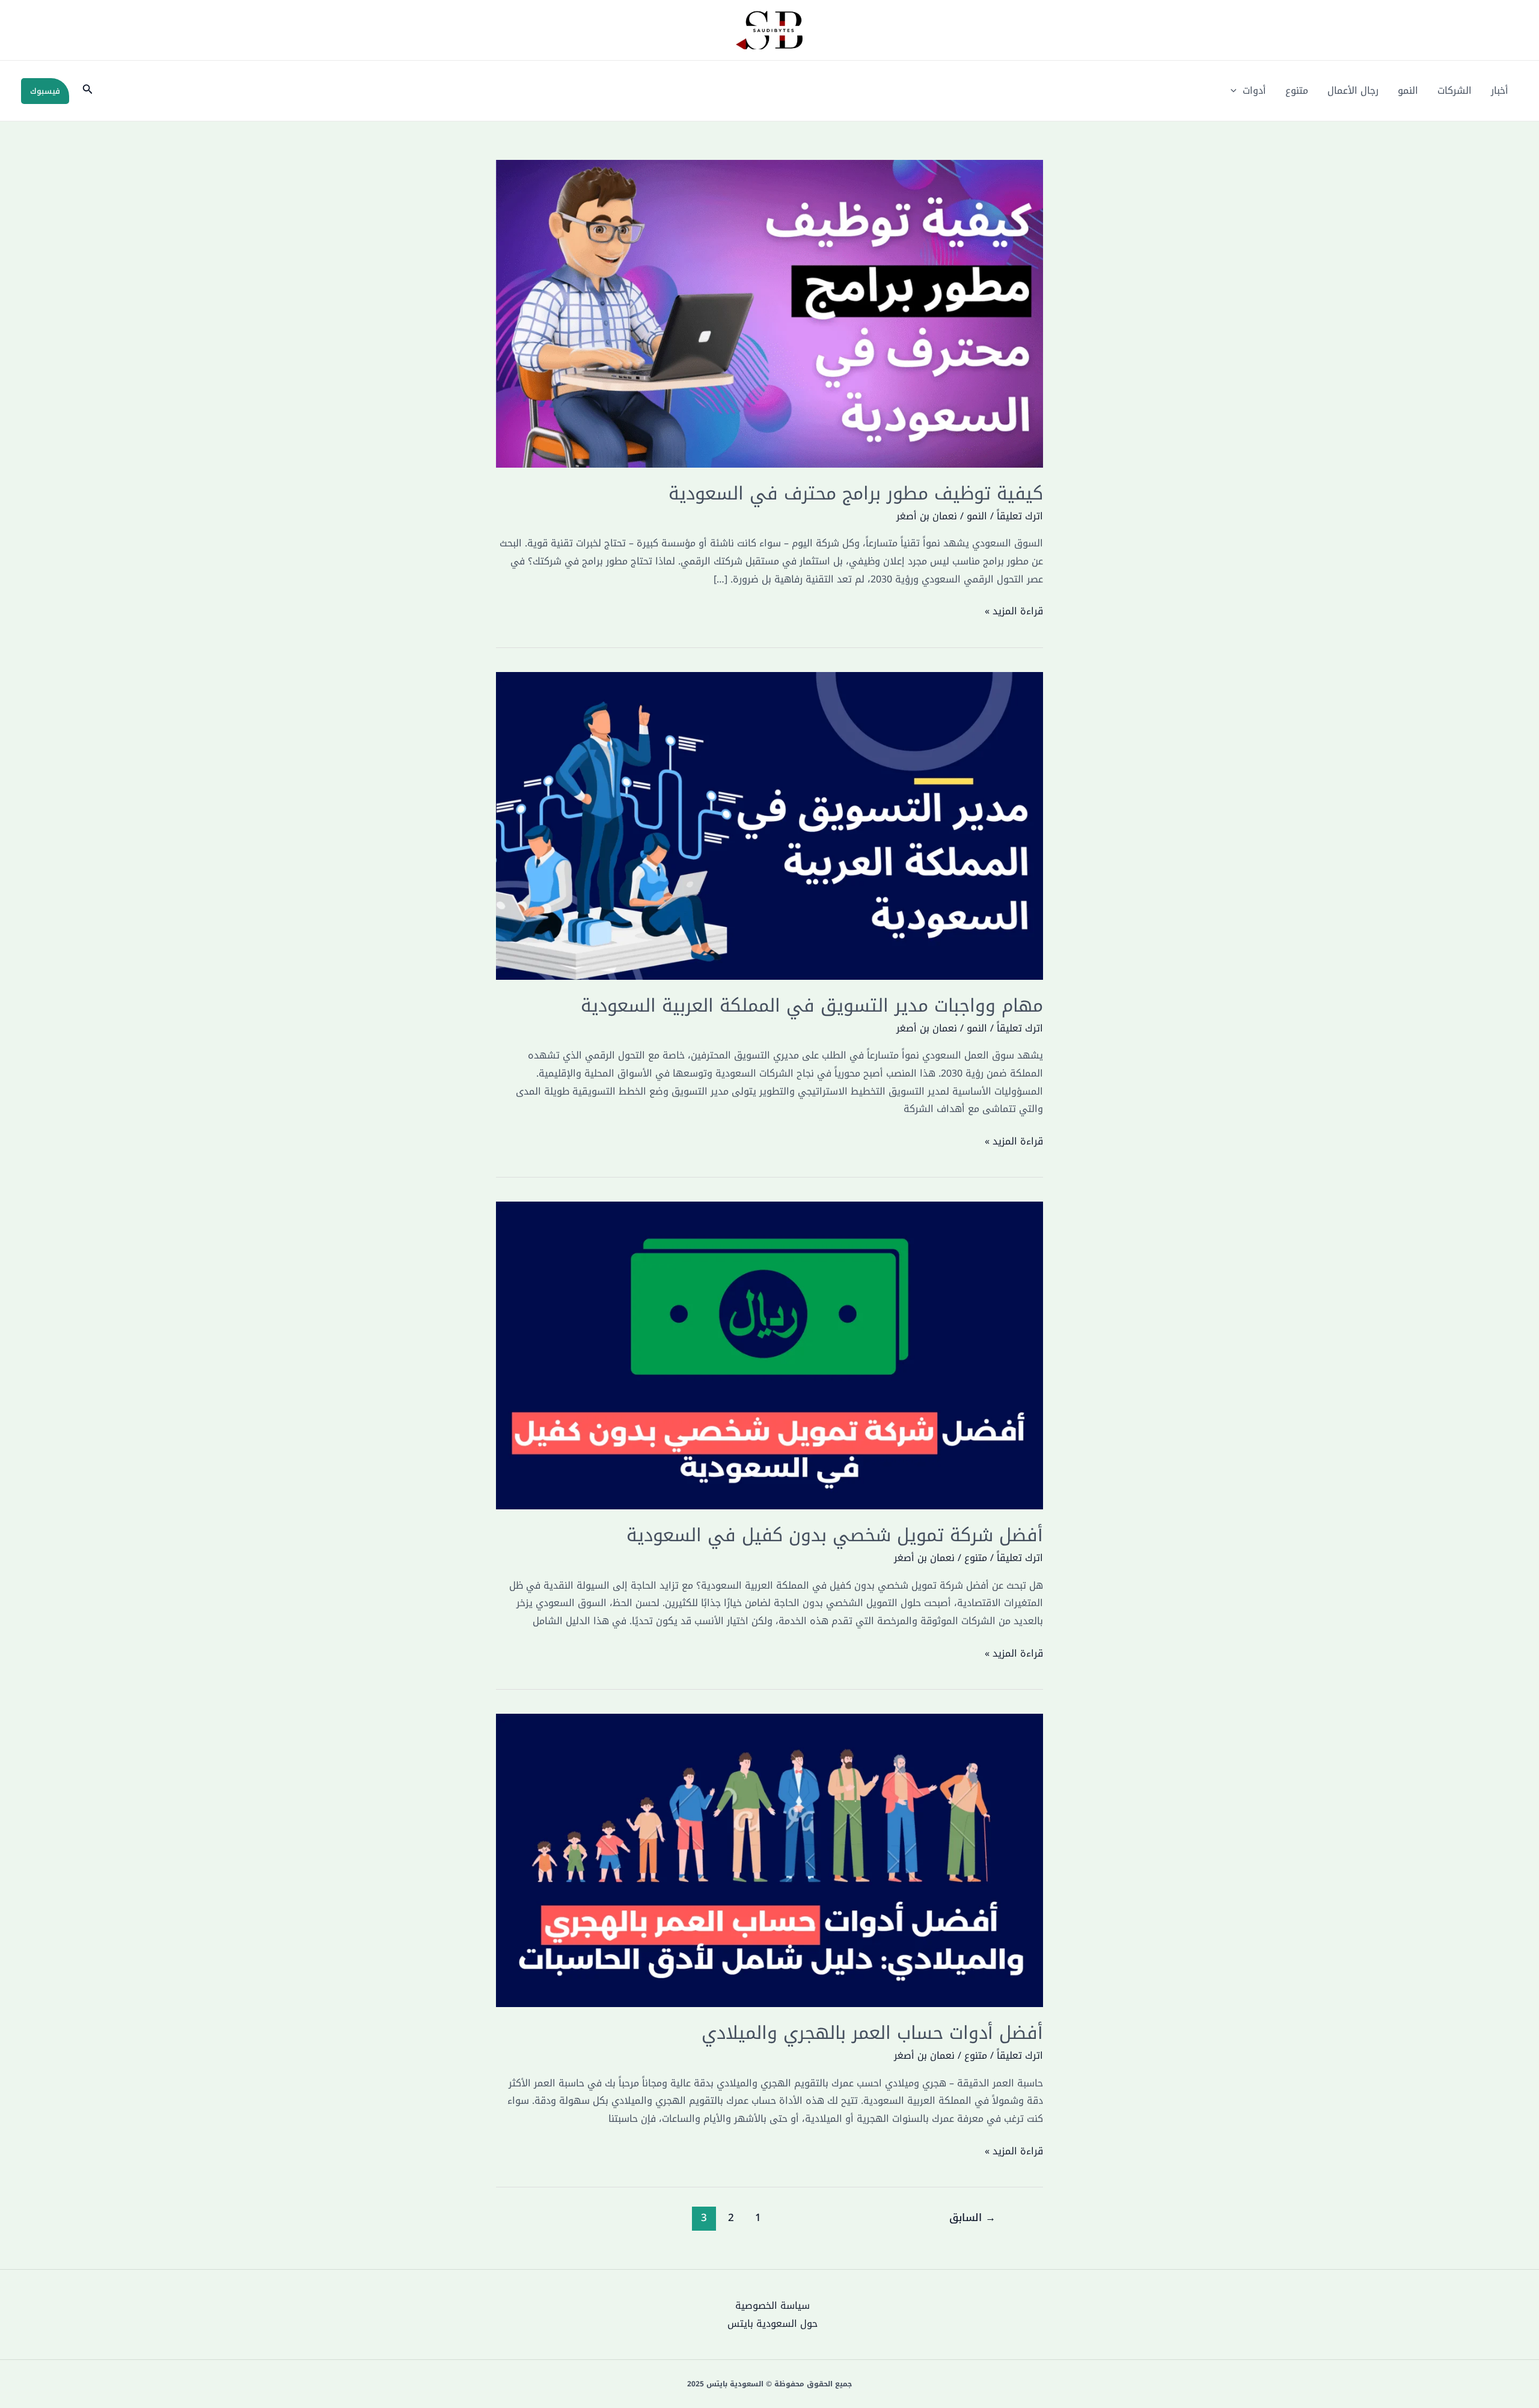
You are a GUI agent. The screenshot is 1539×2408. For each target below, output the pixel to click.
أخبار (1500, 90)
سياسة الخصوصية (773, 2306)
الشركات (1455, 90)
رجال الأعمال (1353, 90)
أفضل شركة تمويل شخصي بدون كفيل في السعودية (835, 1535)
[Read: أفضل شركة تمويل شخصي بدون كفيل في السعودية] (769, 1355)
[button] (1237, 91)
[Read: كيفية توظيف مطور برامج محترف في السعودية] (769, 313)
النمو (1408, 90)
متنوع (1297, 90)
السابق (972, 2217)
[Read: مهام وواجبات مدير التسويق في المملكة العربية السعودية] (769, 825)
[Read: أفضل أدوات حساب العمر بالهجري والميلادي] (769, 1860)
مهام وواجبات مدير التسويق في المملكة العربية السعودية (812, 1006)
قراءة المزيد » (1014, 611)
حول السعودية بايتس (773, 2324)
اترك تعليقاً (1020, 516)
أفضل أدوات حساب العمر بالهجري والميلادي (872, 2033)
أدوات (1254, 90)
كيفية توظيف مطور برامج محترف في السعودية (856, 494)
